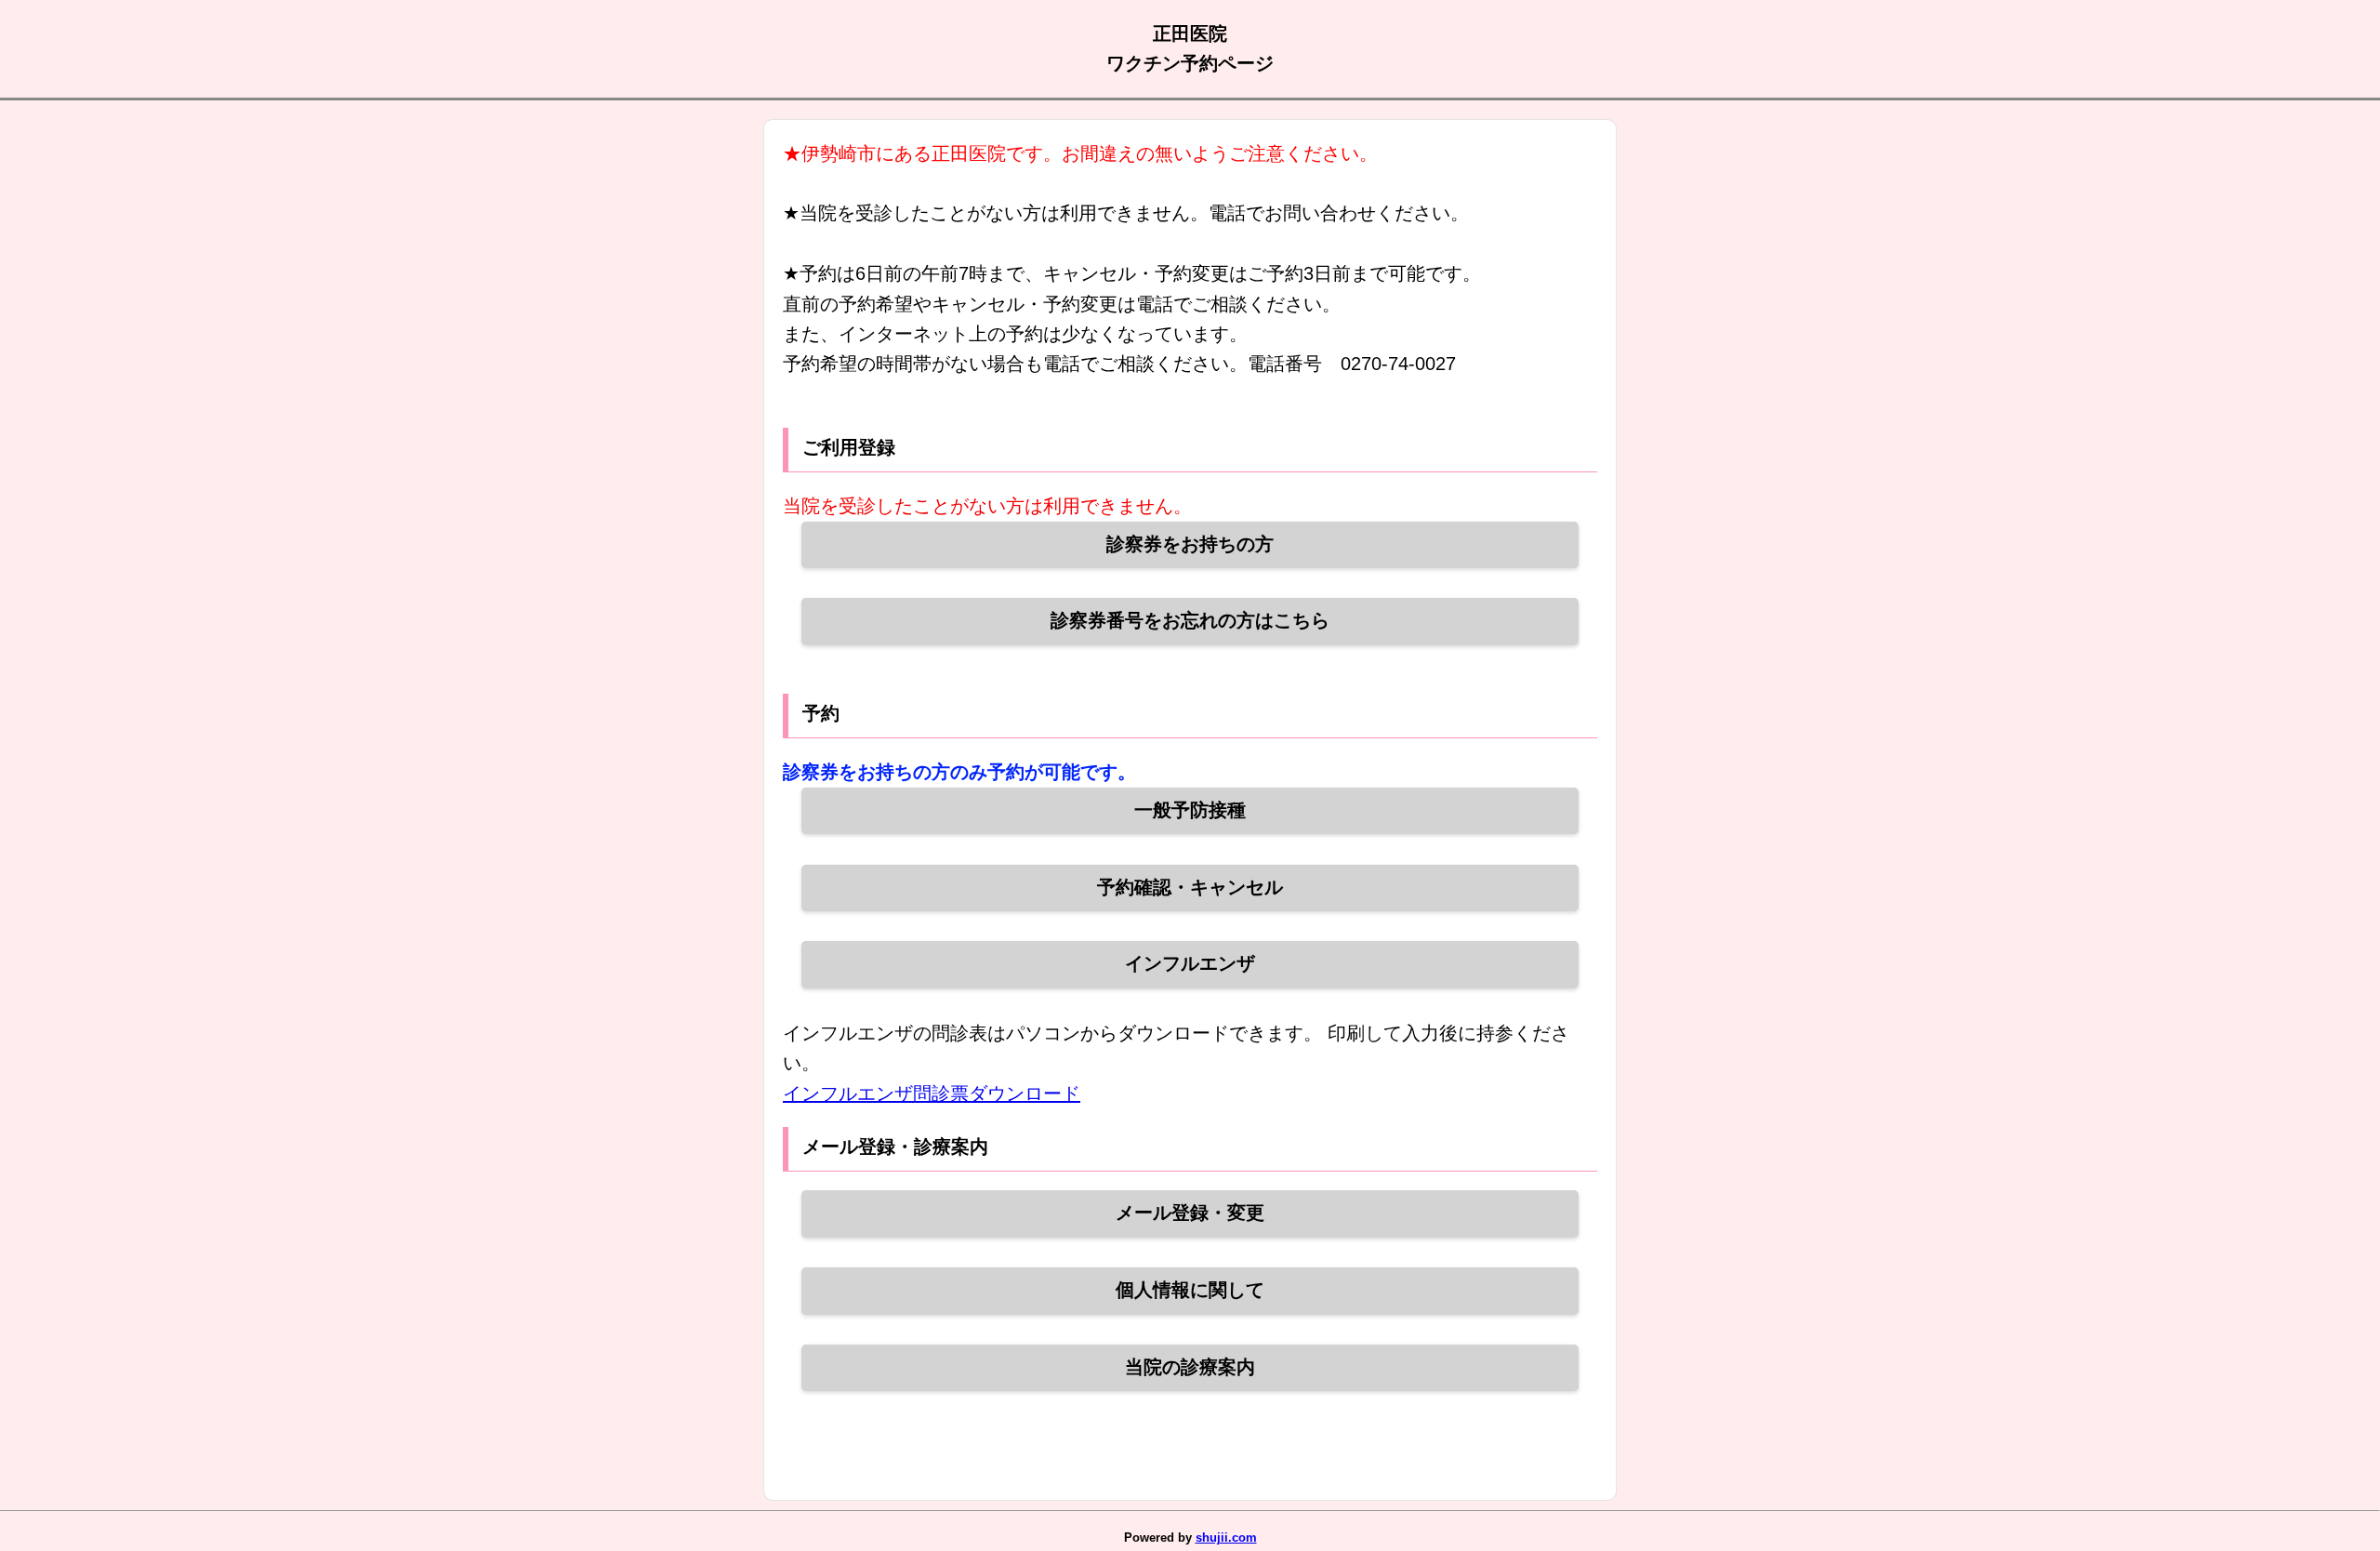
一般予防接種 (1190, 810)
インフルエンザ (1190, 963)
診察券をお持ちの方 (1190, 544)
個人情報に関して (1190, 1290)
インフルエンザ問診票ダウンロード (932, 1094)
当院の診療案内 (1190, 1367)
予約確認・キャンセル (1190, 887)
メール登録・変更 (1190, 1213)
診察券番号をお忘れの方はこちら (1190, 620)
